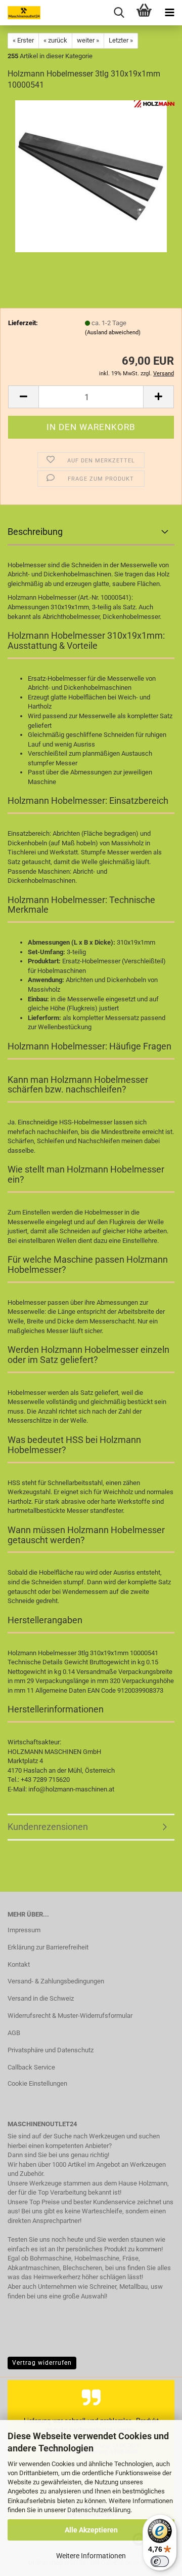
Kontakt (19, 1964)
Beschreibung (35, 532)
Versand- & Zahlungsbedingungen (56, 1981)
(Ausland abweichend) (113, 333)
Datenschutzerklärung (99, 2510)
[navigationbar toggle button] (169, 13)
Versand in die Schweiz (41, 1998)
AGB (14, 2033)
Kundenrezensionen (48, 1827)
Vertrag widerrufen (42, 2363)
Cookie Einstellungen (37, 2083)
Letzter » (121, 40)
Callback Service (31, 2067)
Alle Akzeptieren (91, 2530)
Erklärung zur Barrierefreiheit (48, 1947)
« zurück (55, 40)
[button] (23, 397)
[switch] (160, 2561)
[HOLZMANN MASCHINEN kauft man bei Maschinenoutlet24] (20, 13)
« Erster (23, 40)
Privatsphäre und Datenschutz (51, 2050)
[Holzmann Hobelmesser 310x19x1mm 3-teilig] (91, 176)
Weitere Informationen (91, 2556)
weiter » (88, 40)
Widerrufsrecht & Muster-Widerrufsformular (70, 2016)
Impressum (24, 1930)
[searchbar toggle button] (119, 13)
